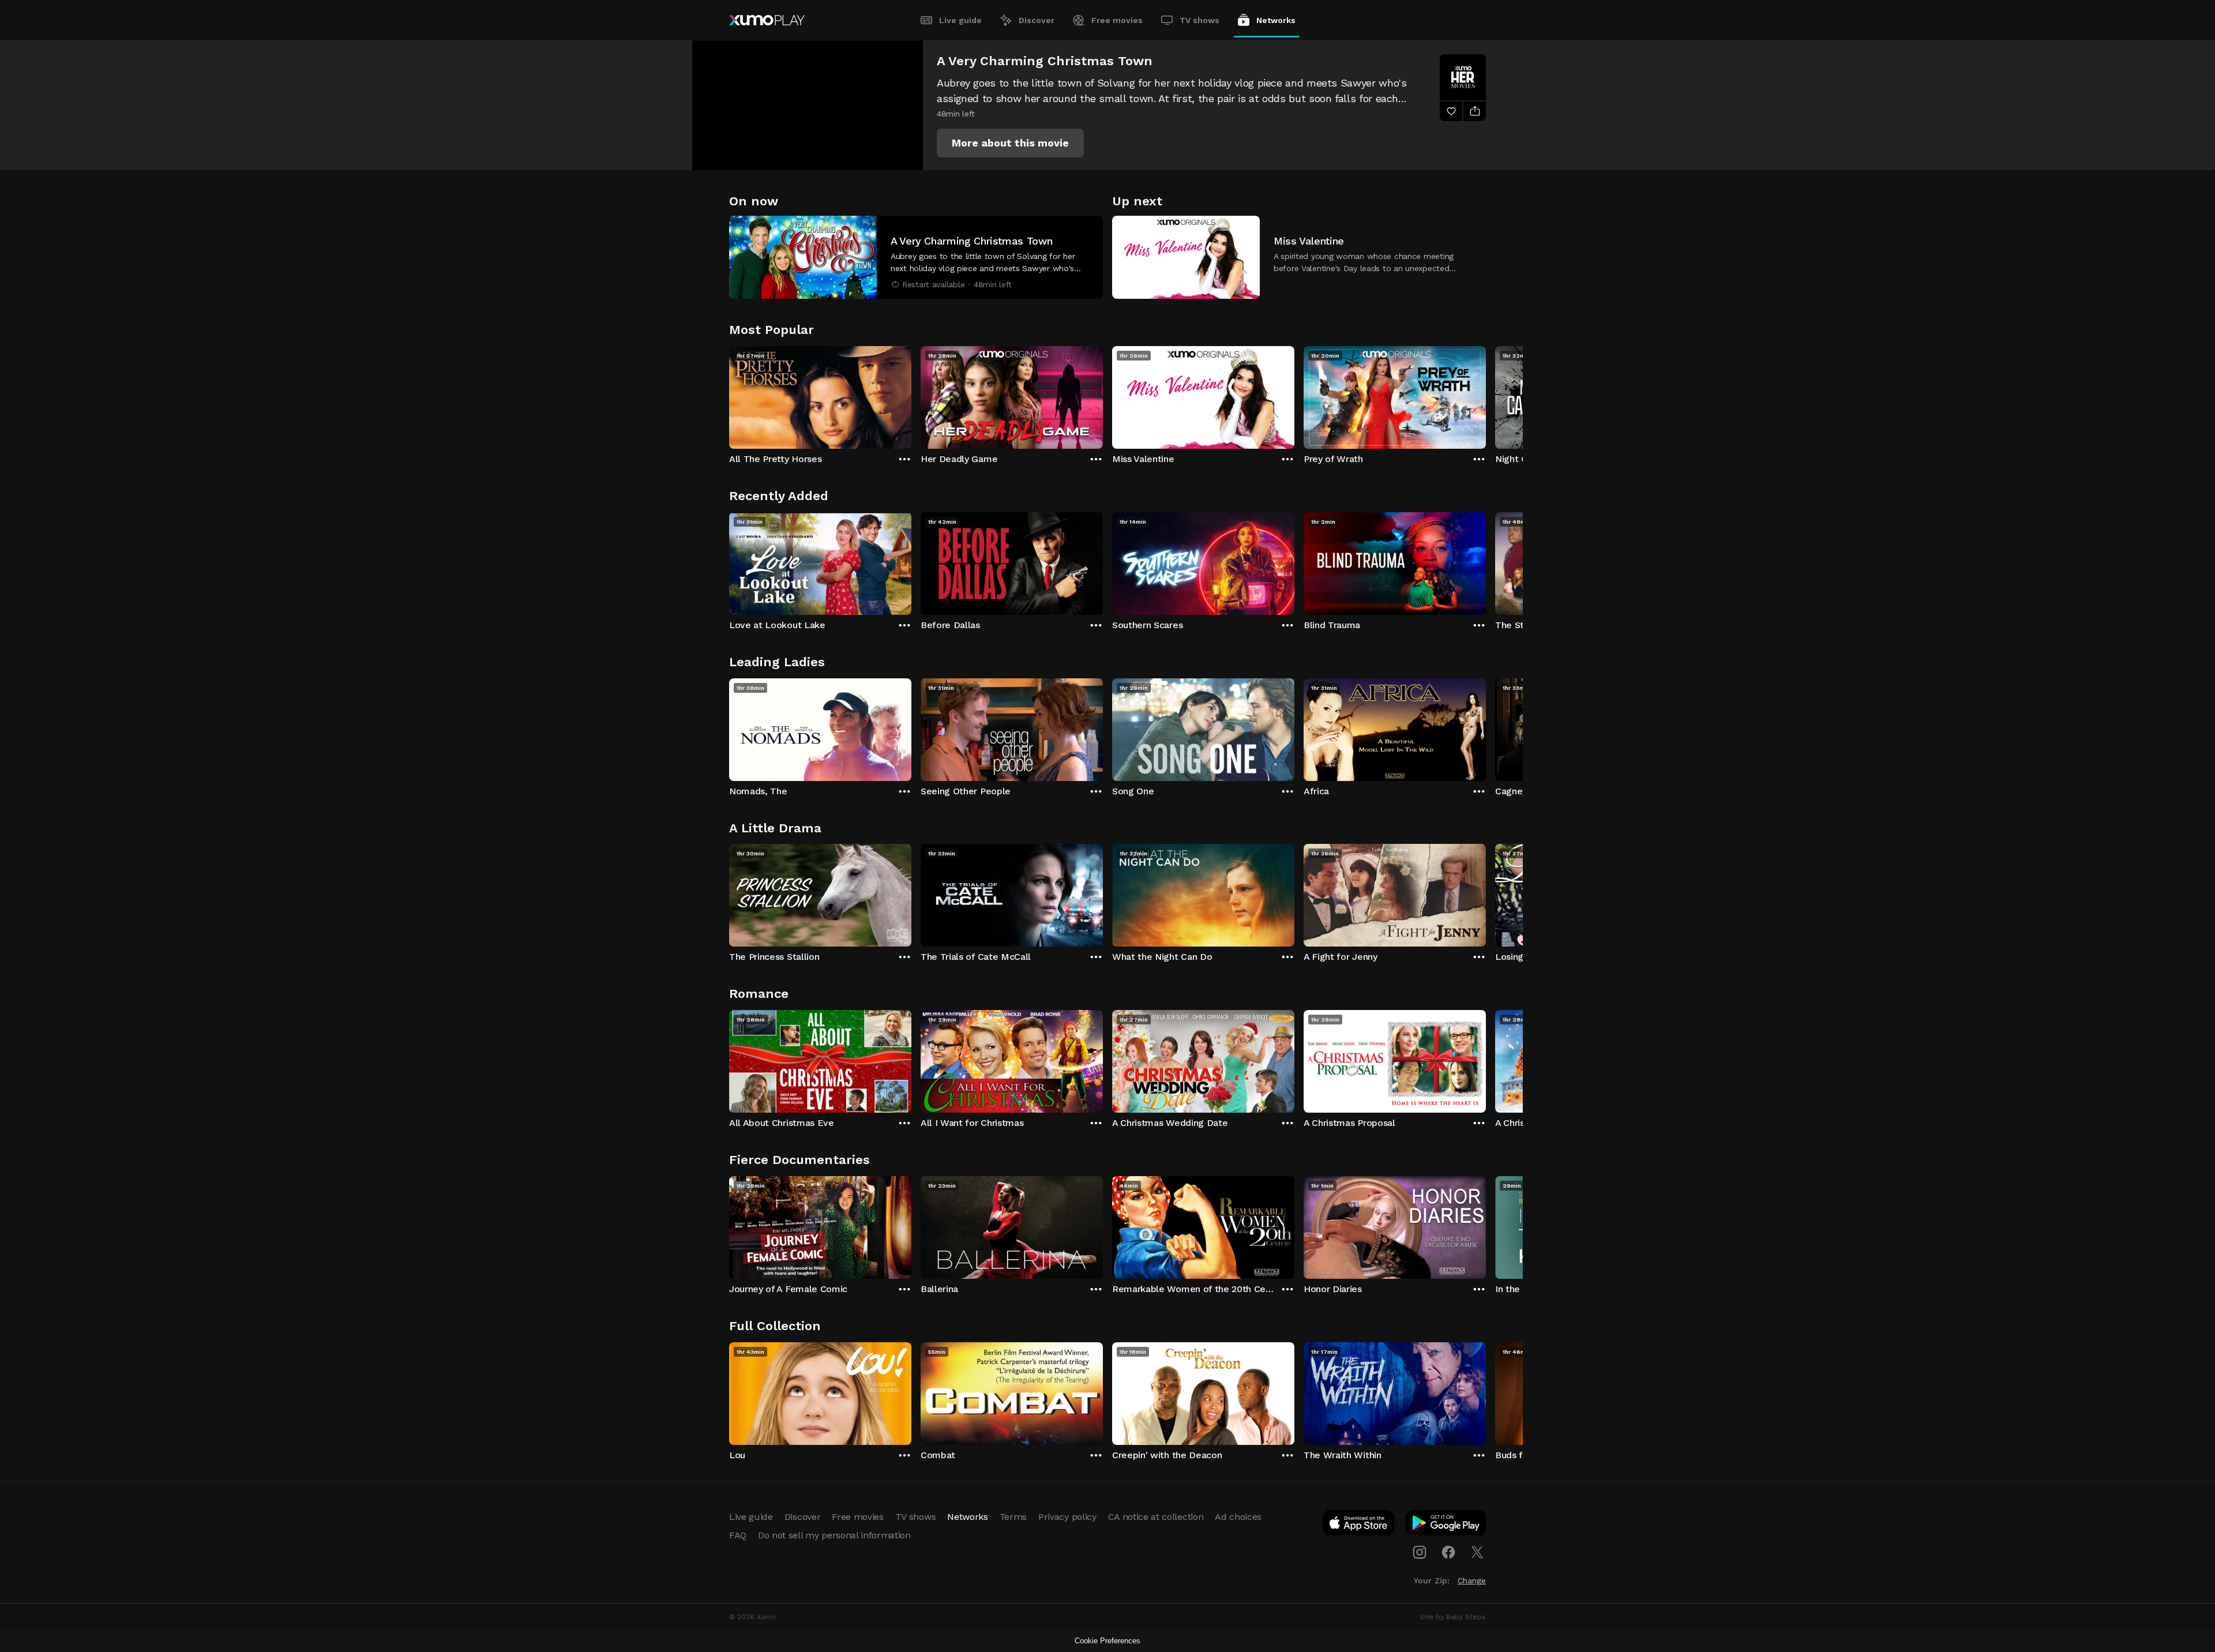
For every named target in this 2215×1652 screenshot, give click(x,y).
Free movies (1117, 20)
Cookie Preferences (1107, 1641)
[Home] (767, 20)
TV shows (1200, 20)
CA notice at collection (1156, 1517)
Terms (1013, 1517)
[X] (1477, 1552)
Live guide (960, 20)
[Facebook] (1448, 1552)
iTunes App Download (1359, 1525)
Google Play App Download (1446, 1525)
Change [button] (1472, 1580)
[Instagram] (1420, 1552)
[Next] (1486, 395)
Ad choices (1238, 1517)
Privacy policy (1067, 1517)
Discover (1037, 20)
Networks (1276, 20)
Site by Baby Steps (1453, 1617)
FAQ (738, 1535)
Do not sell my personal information (834, 1535)
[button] (1010, 143)
